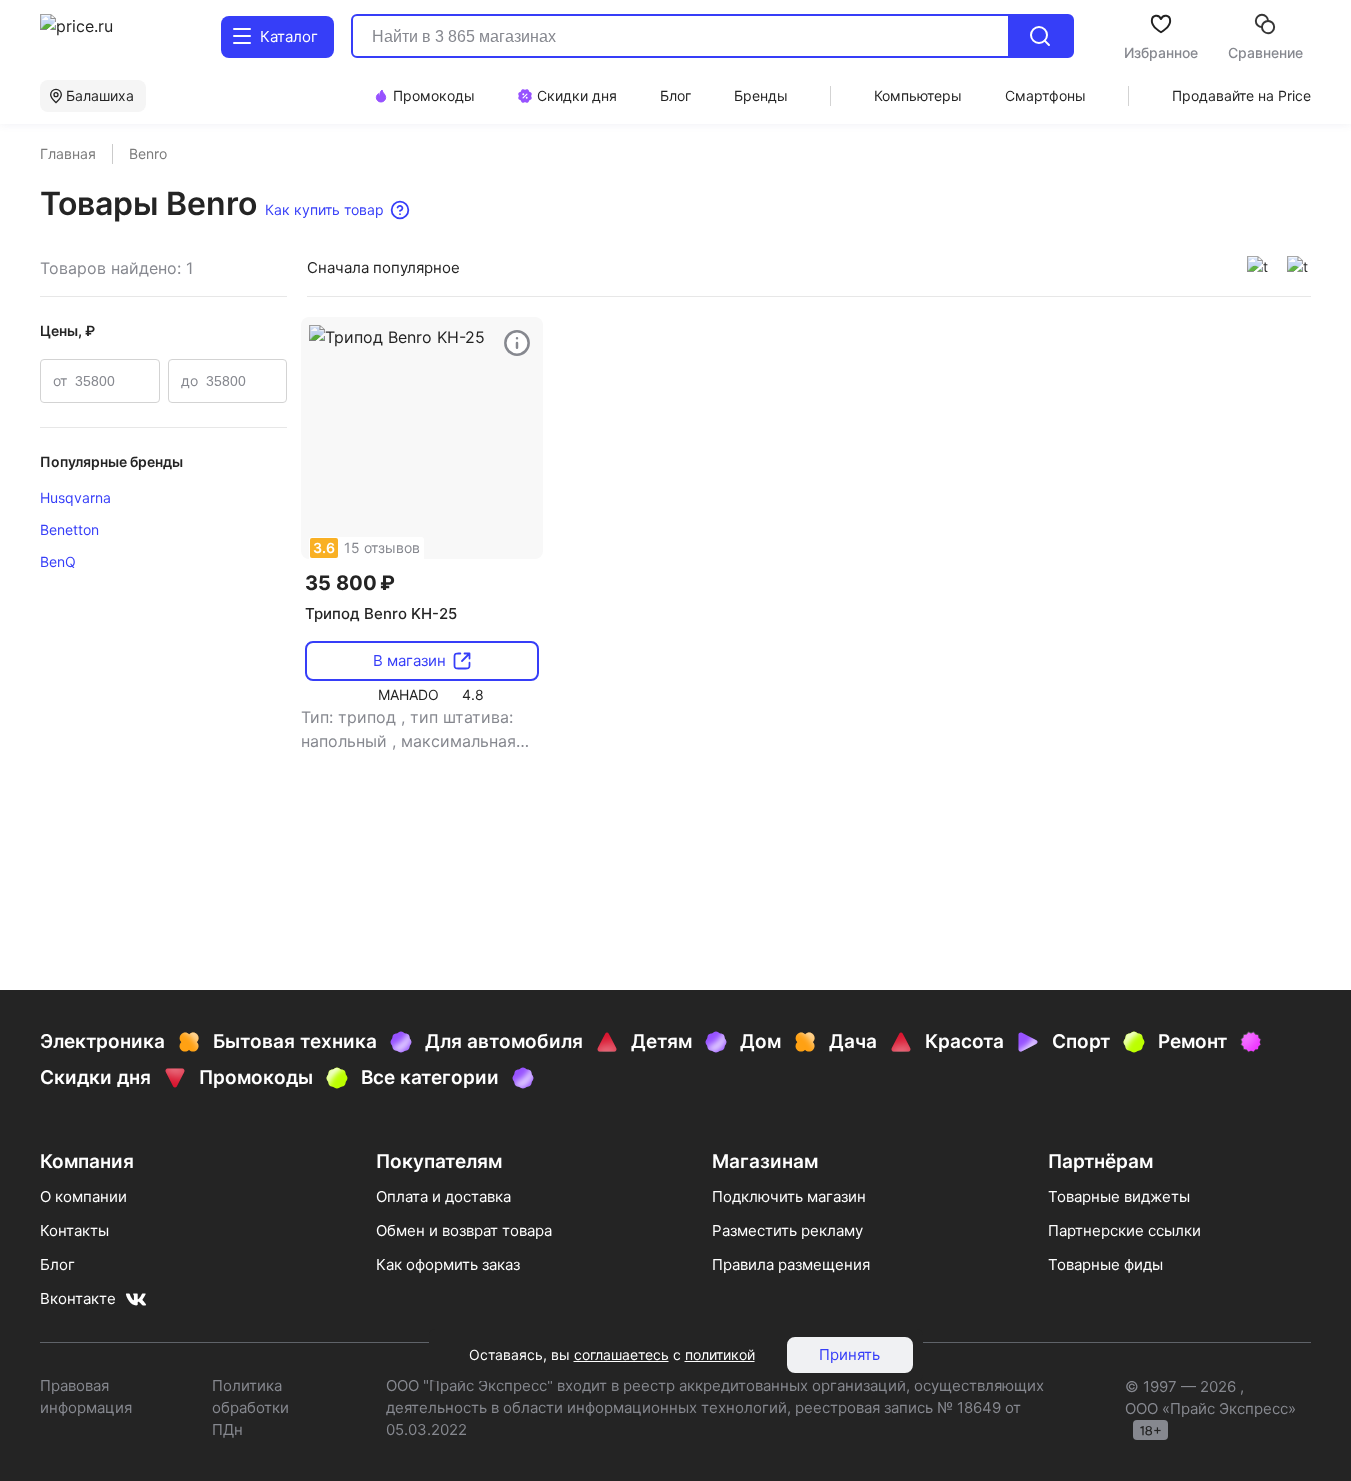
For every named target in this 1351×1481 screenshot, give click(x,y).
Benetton (69, 529)
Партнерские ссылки (1124, 1230)
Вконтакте (78, 1298)
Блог (57, 1264)
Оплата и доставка (443, 1196)
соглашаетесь (621, 1354)
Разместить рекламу (787, 1230)
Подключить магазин (789, 1196)
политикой (720, 1354)
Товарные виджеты (1119, 1196)
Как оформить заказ (448, 1264)
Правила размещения (791, 1264)
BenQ (58, 561)
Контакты (74, 1230)
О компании (83, 1196)
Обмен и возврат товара (464, 1230)
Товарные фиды (1105, 1264)
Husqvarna (75, 497)
